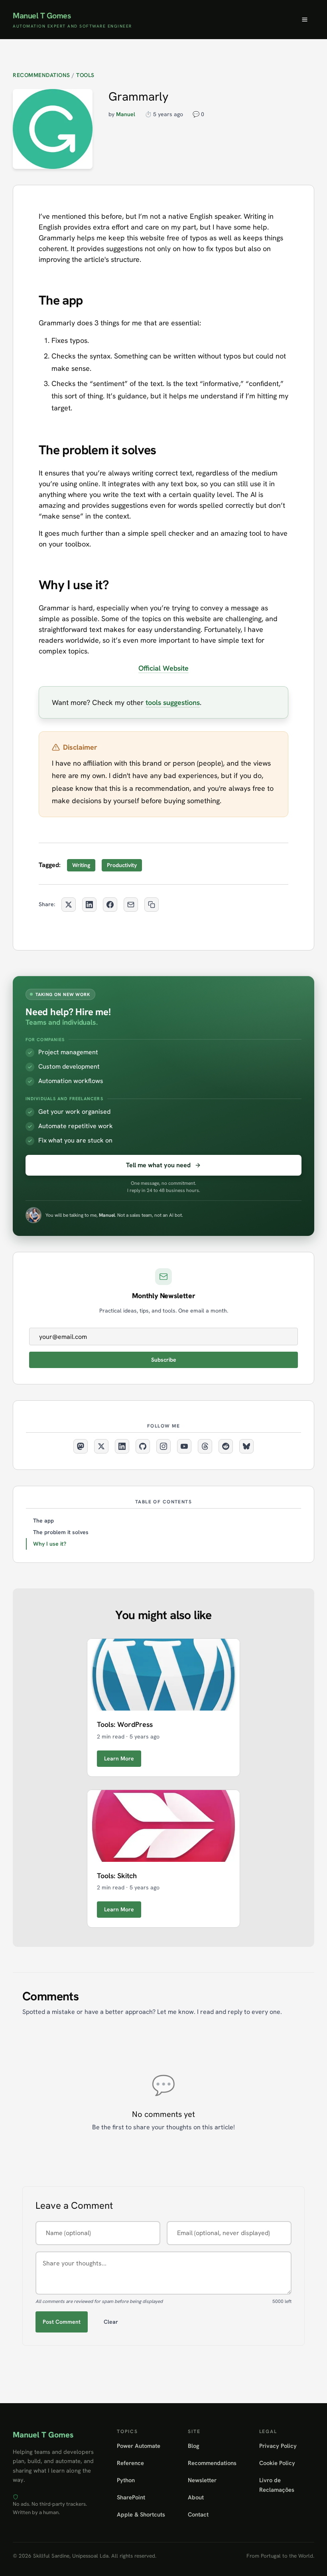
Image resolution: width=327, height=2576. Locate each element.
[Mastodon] (81, 1446)
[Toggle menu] (305, 20)
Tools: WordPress (125, 1724)
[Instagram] (163, 1446)
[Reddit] (226, 1446)
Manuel (126, 114)
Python (126, 2480)
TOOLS (85, 75)
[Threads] (205, 1446)
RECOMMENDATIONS (41, 75)
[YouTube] (184, 1446)
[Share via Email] (131, 905)
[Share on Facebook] (110, 905)
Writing (81, 865)
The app (43, 1521)
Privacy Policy (278, 2446)
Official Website (163, 668)
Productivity (122, 865)
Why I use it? (50, 1544)
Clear (111, 2322)
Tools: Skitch (117, 1876)
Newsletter (202, 2480)
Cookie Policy (277, 2463)
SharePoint (131, 2497)
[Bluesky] (246, 1446)
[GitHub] (143, 1446)
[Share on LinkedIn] (89, 905)
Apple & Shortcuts (141, 2514)
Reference (130, 2463)
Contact (198, 2514)
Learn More (119, 1758)
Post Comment (62, 2322)
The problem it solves (61, 1532)
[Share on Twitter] (69, 905)
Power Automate (139, 2446)
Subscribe (164, 1360)
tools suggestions (173, 702)
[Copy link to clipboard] (152, 905)
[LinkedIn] (122, 1446)
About (196, 2497)
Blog (194, 2446)
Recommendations (212, 2463)
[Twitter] (101, 1446)
